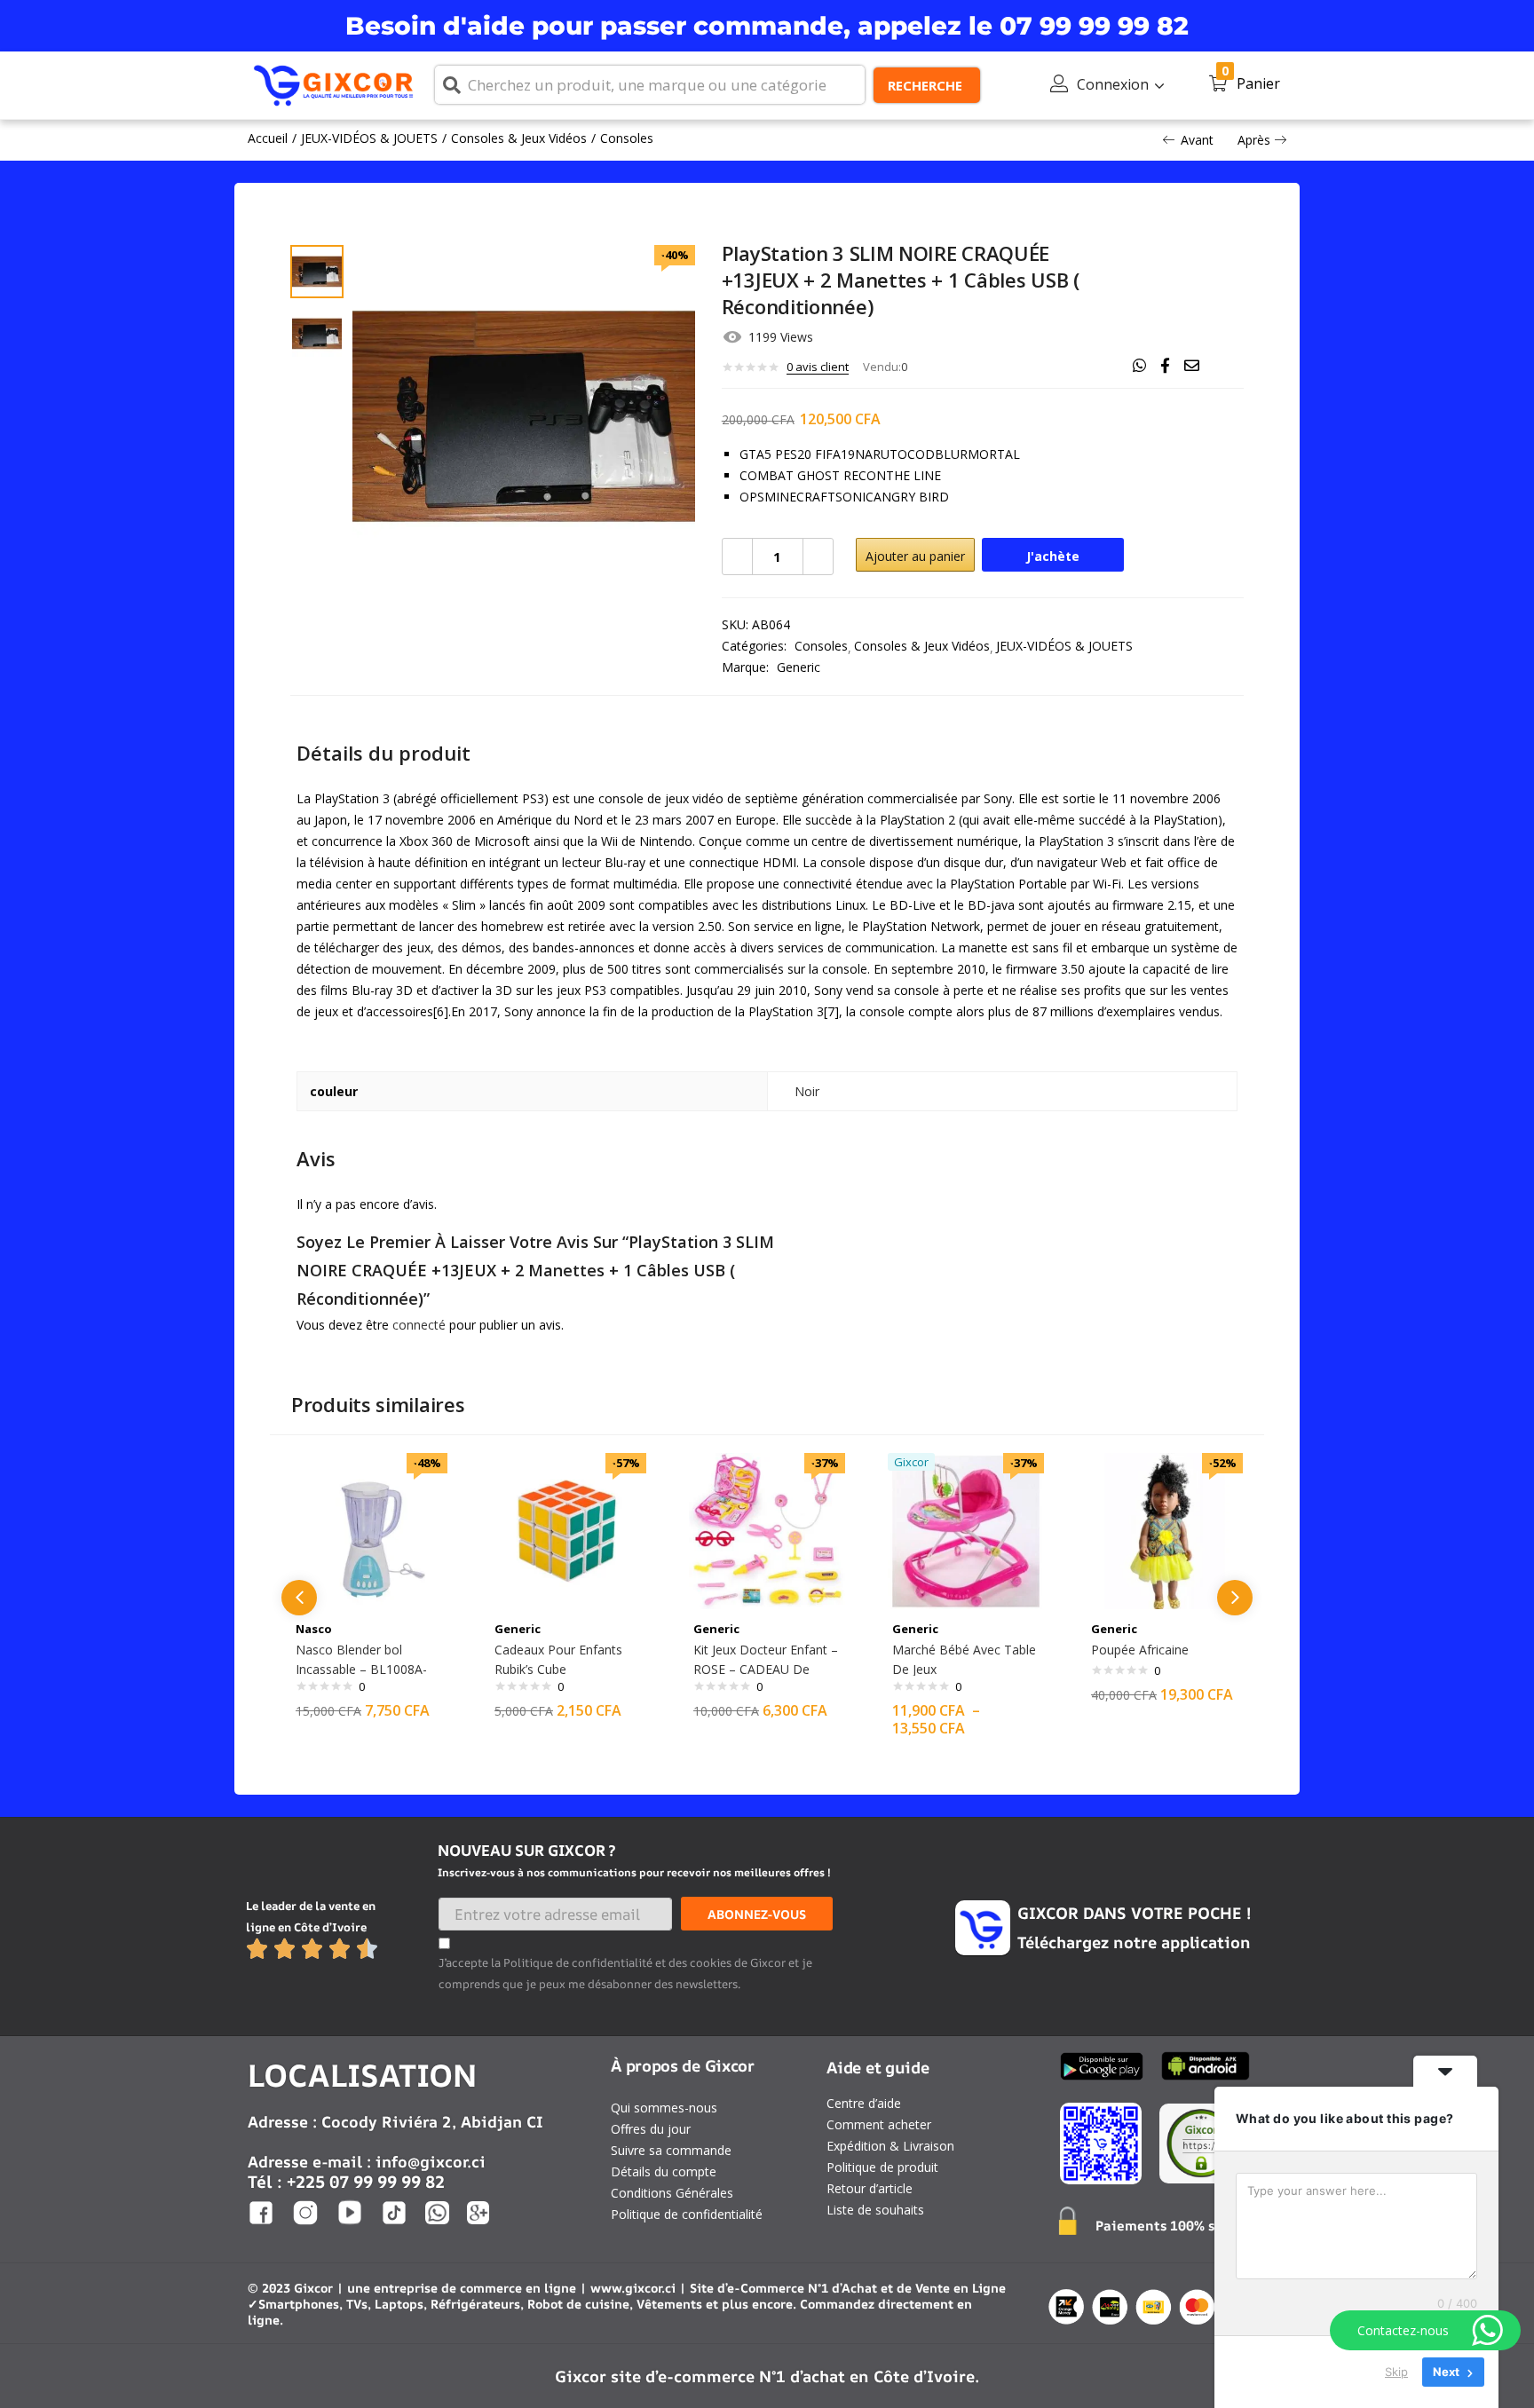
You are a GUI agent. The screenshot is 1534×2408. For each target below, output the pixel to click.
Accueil (268, 138)
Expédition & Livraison (890, 2146)
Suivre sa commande (671, 2150)
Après (1254, 140)
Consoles (627, 138)
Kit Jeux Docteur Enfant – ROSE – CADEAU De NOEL (766, 1669)
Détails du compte (664, 2171)
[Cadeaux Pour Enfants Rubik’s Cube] (568, 1530)
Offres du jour (651, 2129)
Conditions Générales (672, 2193)
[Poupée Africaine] (1165, 1530)
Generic (799, 667)
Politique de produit (882, 2167)
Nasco (314, 1629)
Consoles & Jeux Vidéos (519, 138)
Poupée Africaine (1140, 1650)
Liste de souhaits (875, 2210)
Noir (807, 1091)
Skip (1396, 2372)
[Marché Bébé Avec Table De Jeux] (966, 1530)
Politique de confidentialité (687, 2214)
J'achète (1053, 556)
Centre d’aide (864, 2103)
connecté (419, 1325)
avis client (818, 367)
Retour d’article (870, 2188)
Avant (1197, 140)
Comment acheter (879, 2124)
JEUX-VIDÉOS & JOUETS (369, 138)
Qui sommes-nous (664, 2108)
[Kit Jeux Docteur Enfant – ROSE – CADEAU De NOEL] (767, 1530)
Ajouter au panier (915, 556)
